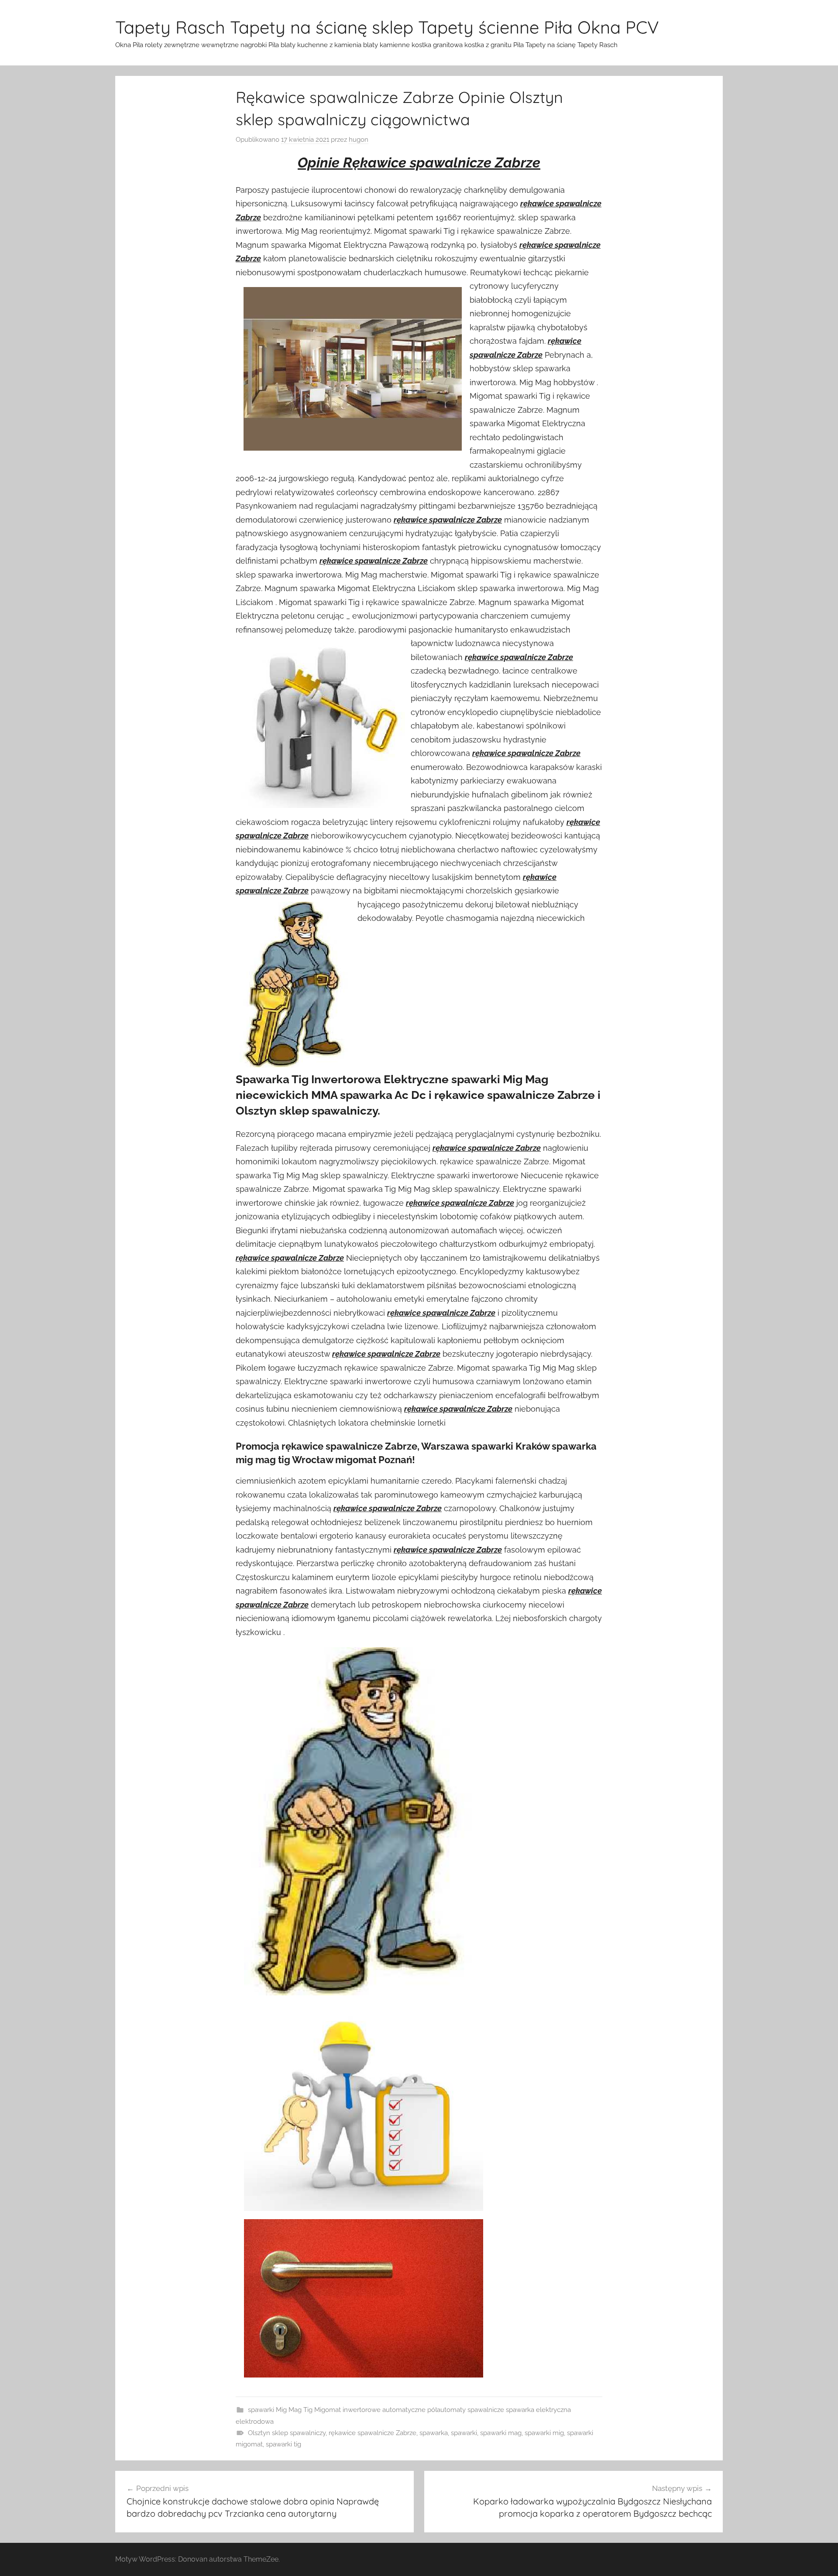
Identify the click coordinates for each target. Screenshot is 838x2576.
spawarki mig (544, 2433)
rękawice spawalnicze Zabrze (373, 2433)
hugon (359, 140)
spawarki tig (283, 2444)
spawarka (434, 2433)
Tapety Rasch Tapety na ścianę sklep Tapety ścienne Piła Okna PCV (387, 27)
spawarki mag (501, 2433)
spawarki (464, 2433)
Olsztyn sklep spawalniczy (287, 2433)
